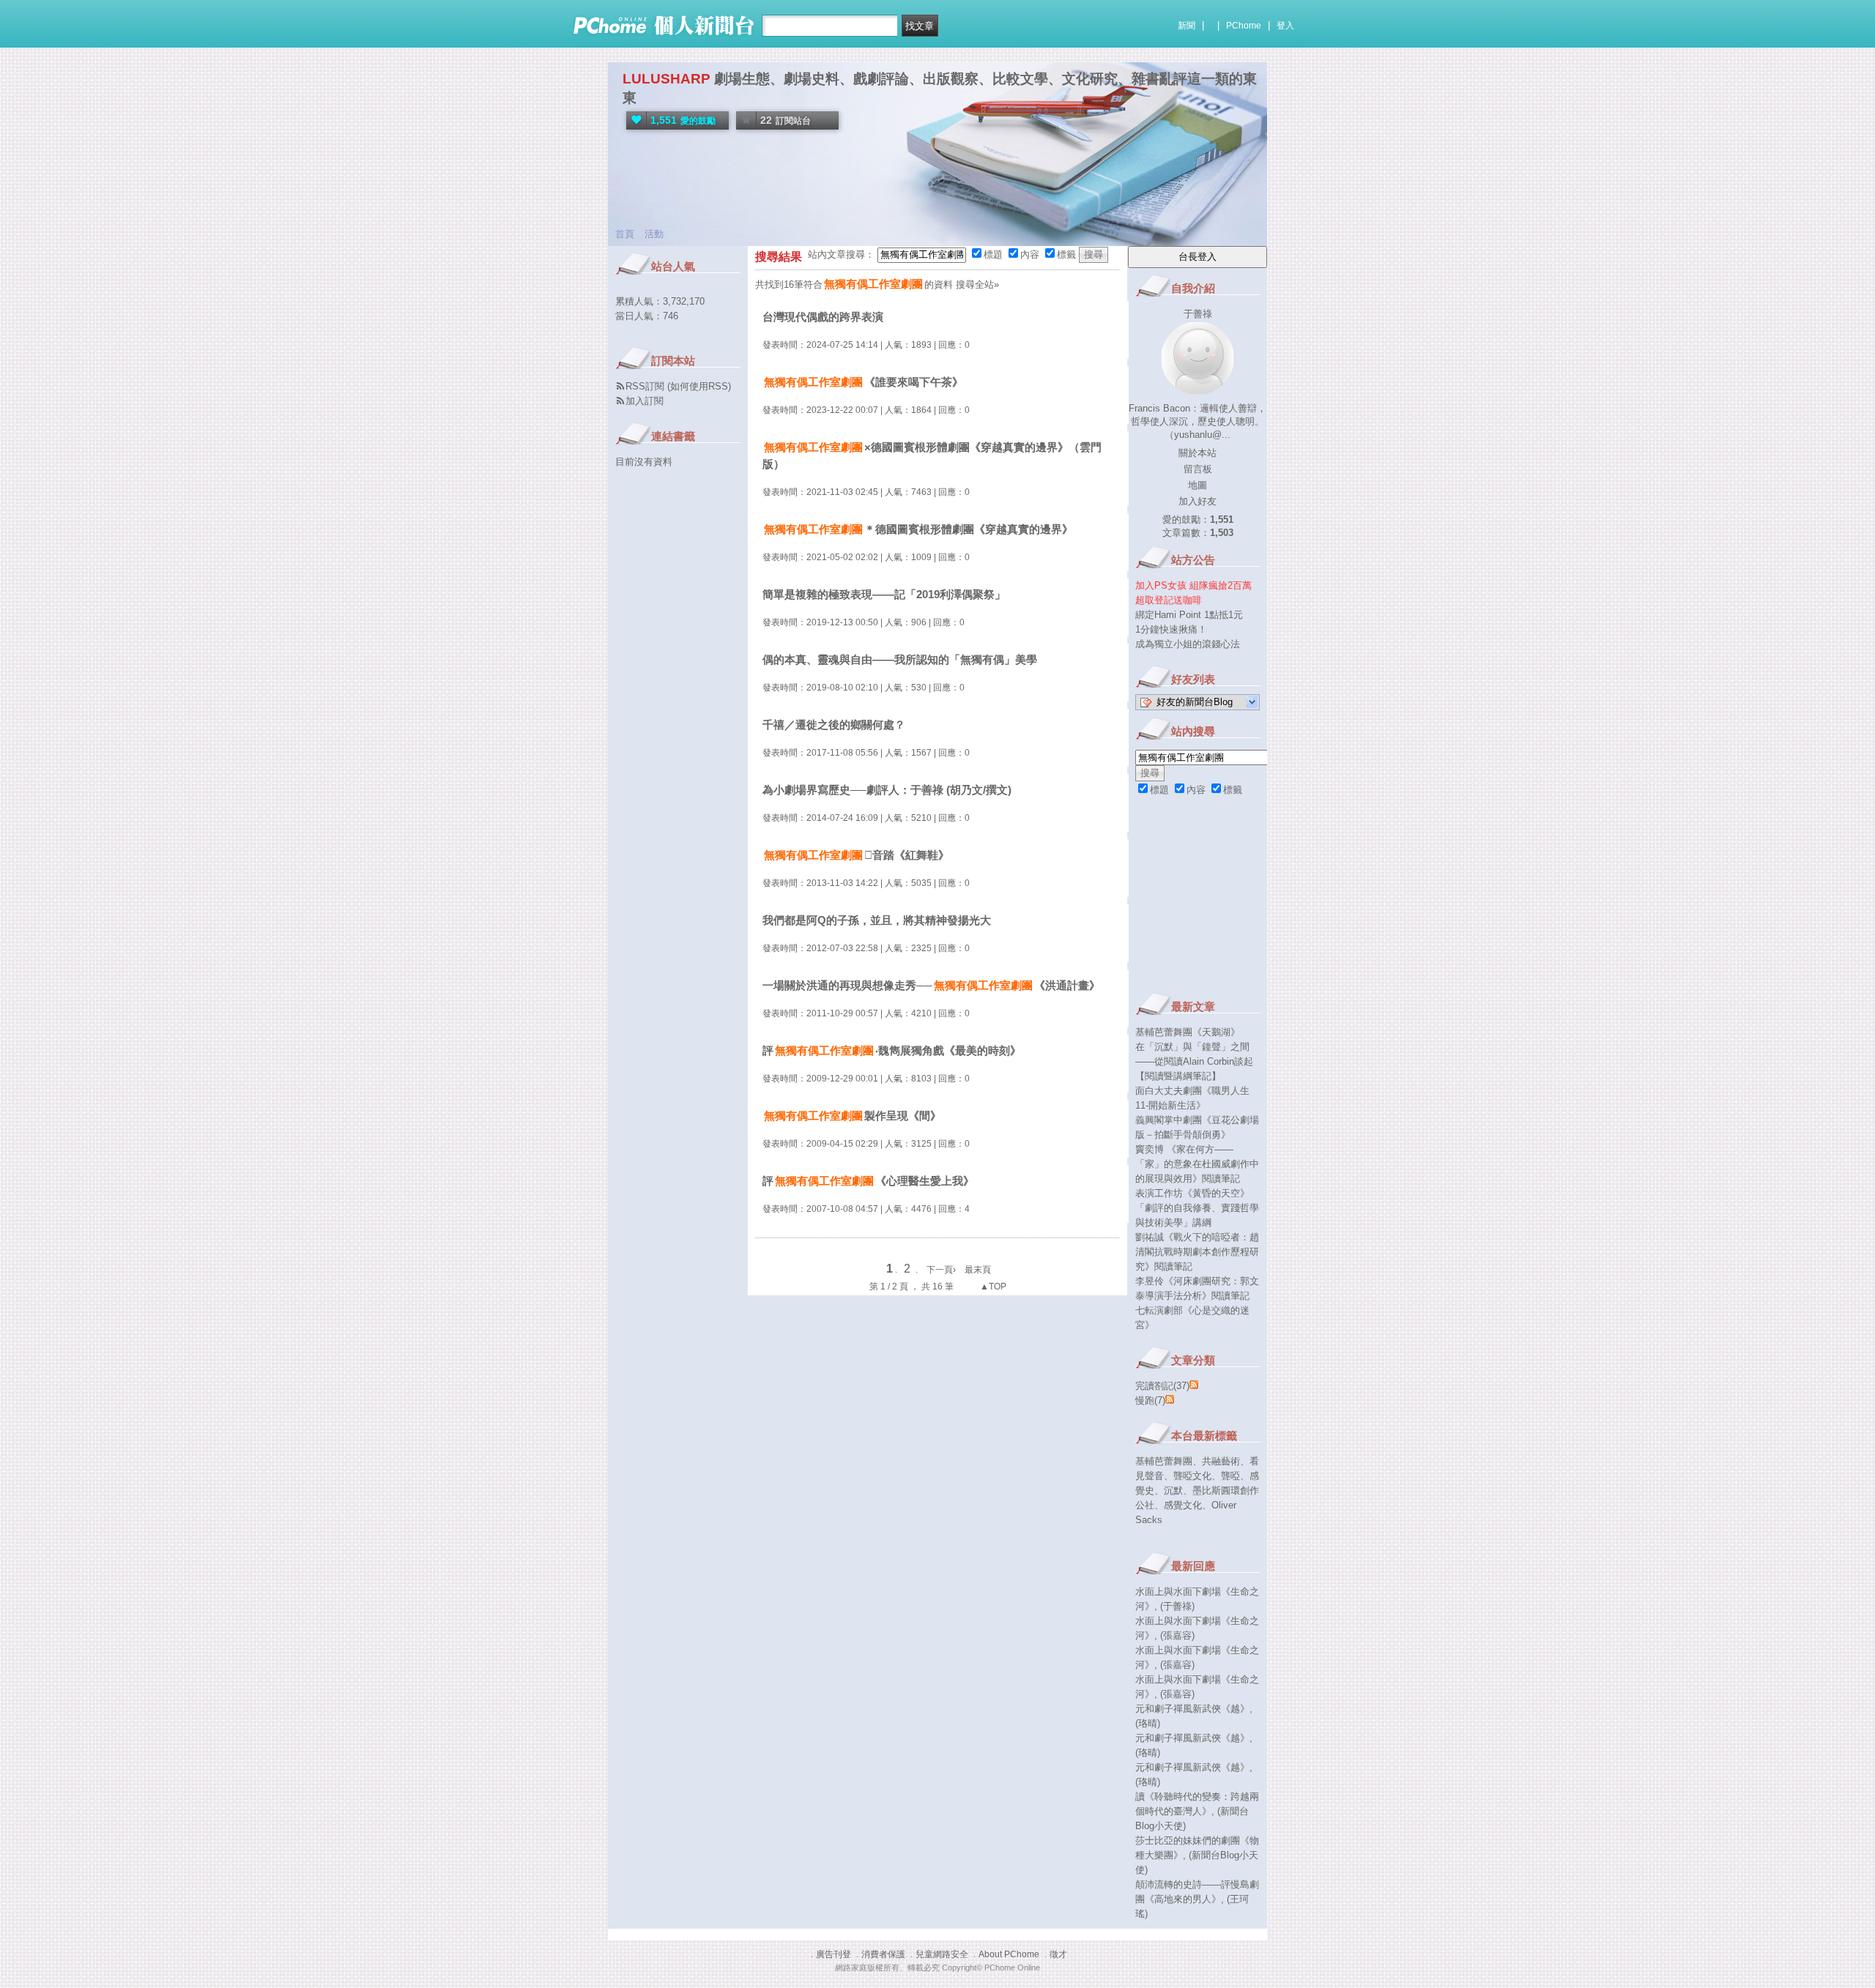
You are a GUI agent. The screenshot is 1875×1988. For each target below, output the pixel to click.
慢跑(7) (1150, 1400)
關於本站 (1198, 453)
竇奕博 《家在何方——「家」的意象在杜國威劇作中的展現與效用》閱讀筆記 (1197, 1164)
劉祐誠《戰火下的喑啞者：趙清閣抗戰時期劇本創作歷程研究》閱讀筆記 (1197, 1252)
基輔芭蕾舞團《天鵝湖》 (1188, 1032)
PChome (1244, 26)
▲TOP (992, 1287)
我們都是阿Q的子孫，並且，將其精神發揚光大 (877, 920)
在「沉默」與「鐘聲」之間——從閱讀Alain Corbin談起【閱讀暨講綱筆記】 (1194, 1061)
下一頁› (942, 1270)
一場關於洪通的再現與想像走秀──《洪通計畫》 (931, 985)
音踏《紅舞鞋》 (857, 855)
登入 (1285, 26)
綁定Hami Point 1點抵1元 (1189, 615)
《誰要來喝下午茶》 (864, 382)
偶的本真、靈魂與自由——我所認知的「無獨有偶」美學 (900, 659)
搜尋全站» (977, 284)
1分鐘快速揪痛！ (1171, 629)
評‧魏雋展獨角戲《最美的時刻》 (892, 1050)
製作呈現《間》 (853, 1116)
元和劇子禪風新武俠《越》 (1192, 1709)
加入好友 (1198, 501)
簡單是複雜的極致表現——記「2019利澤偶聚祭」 (884, 594)
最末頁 (978, 1270)
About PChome (1009, 1954)
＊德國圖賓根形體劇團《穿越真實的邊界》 (918, 529)
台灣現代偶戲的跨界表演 (823, 317)
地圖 (1198, 485)
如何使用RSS (699, 386)
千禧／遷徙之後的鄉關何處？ (834, 725)
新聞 (1187, 26)
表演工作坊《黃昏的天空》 (1192, 1193)
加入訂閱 (645, 401)
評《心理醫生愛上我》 (868, 1181)
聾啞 (1230, 1476)
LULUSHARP (667, 79)
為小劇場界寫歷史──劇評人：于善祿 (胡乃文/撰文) (887, 790)
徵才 (1058, 1954)
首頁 (625, 234)
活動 (654, 234)
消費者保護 (883, 1954)
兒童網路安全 (942, 1954)
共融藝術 (1221, 1461)
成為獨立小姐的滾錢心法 (1188, 644)
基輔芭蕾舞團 (1164, 1461)
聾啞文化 (1192, 1476)
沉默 (1173, 1490)
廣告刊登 (833, 1954)
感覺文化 (1183, 1505)
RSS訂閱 (645, 386)
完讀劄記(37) (1162, 1386)
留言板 (1198, 469)
